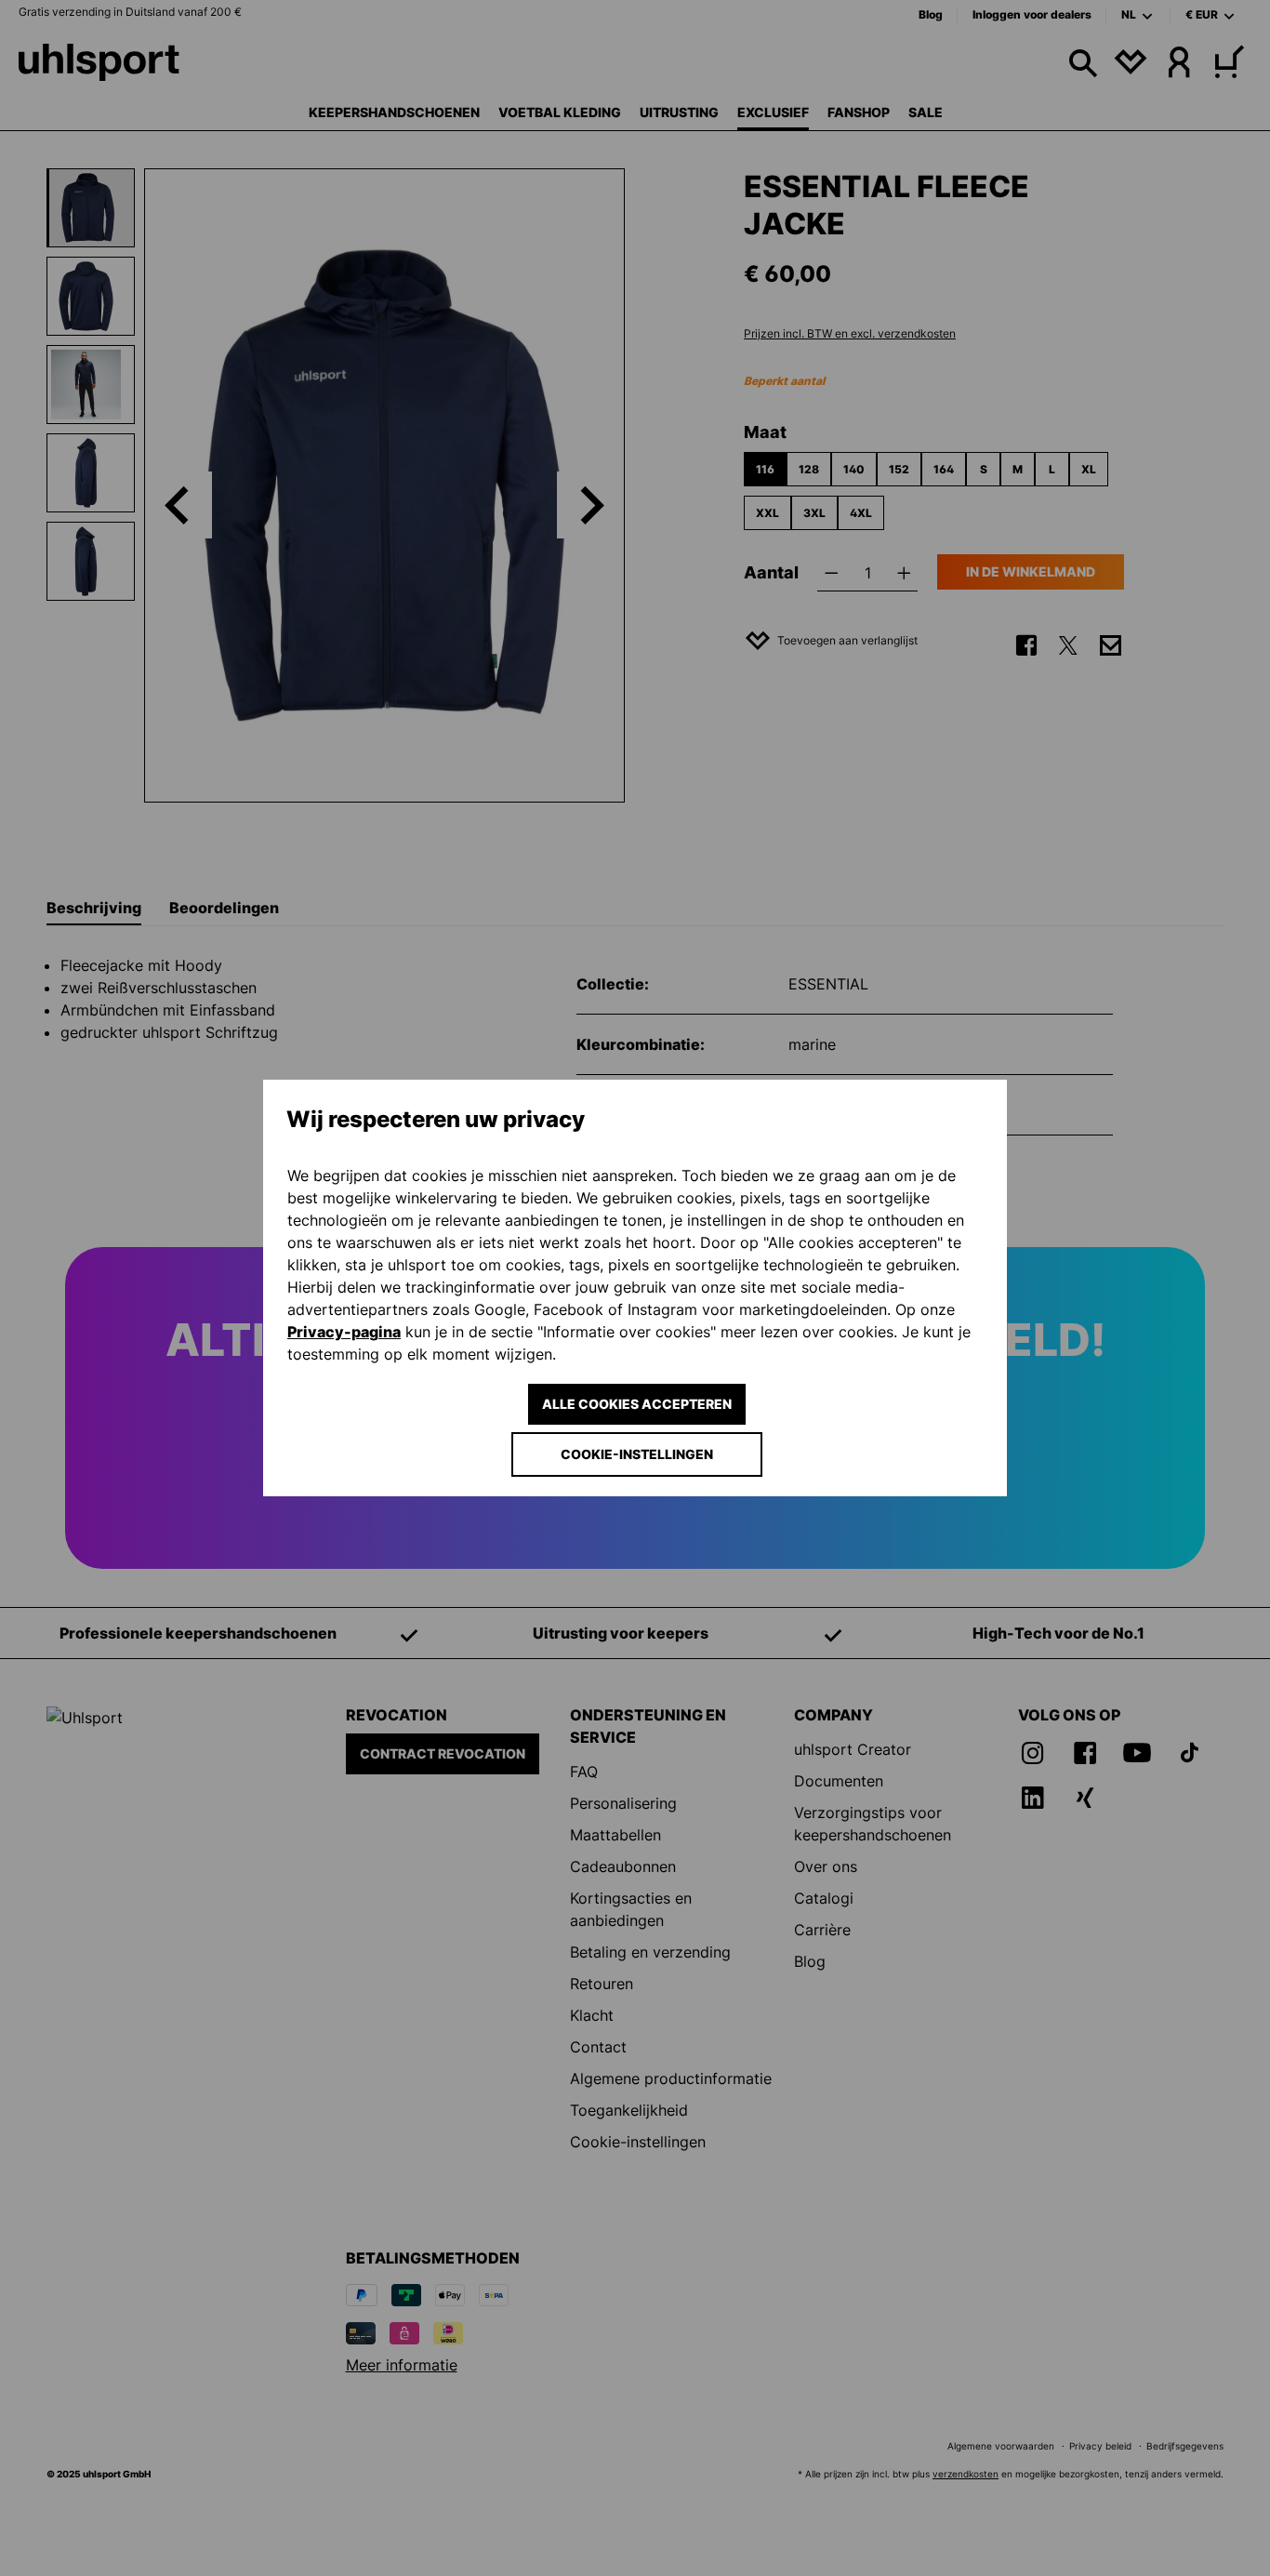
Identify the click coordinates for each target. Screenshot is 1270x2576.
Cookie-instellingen (637, 1454)
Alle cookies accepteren (637, 1404)
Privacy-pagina (344, 1332)
